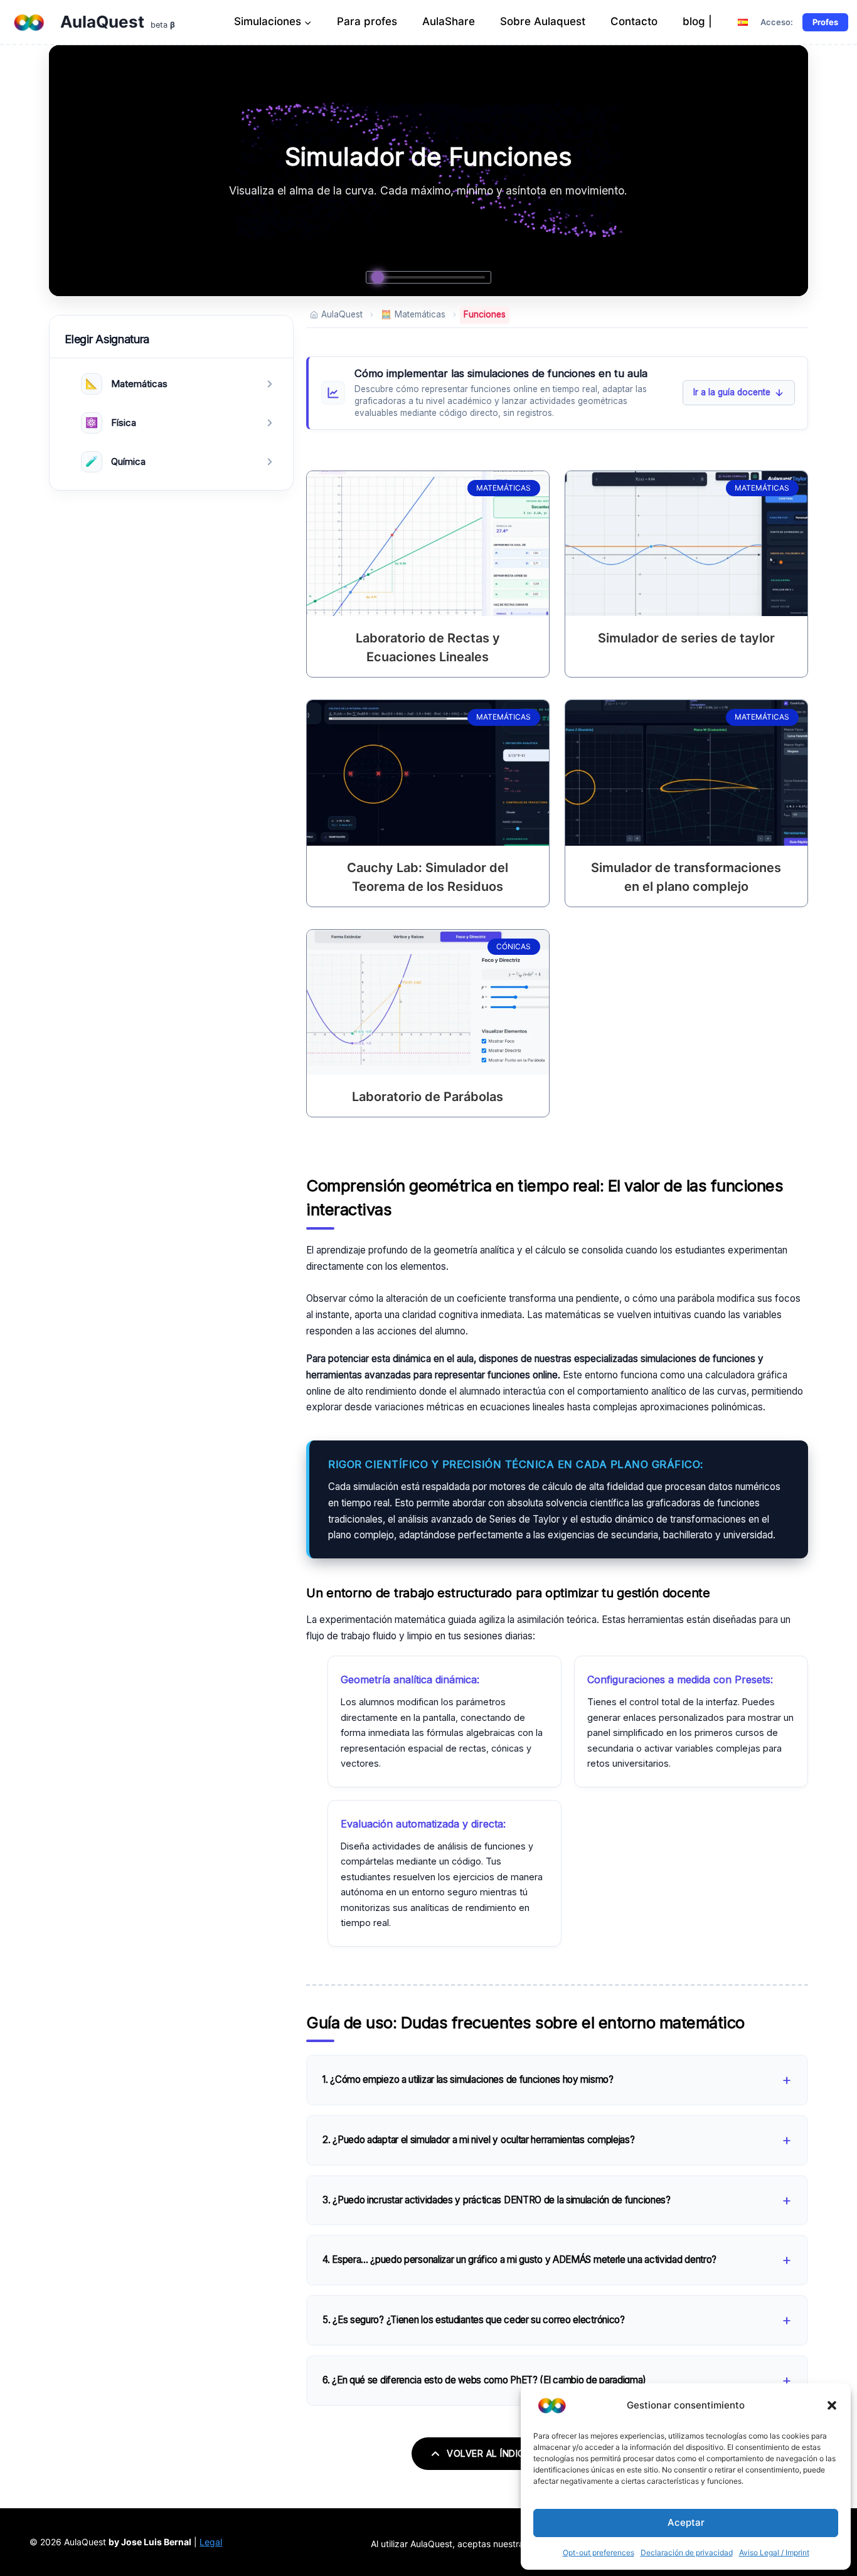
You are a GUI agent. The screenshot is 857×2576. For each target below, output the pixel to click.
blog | (697, 21)
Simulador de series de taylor (686, 638)
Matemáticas (413, 314)
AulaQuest (342, 314)
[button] (832, 2405)
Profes (825, 22)
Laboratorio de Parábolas (428, 1097)
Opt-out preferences (599, 2552)
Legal (211, 2542)
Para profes (367, 21)
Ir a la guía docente (732, 392)
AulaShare (449, 21)
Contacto (634, 21)
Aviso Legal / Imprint (774, 2552)
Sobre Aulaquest (543, 21)
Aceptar (686, 2522)
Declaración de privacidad (687, 2552)
